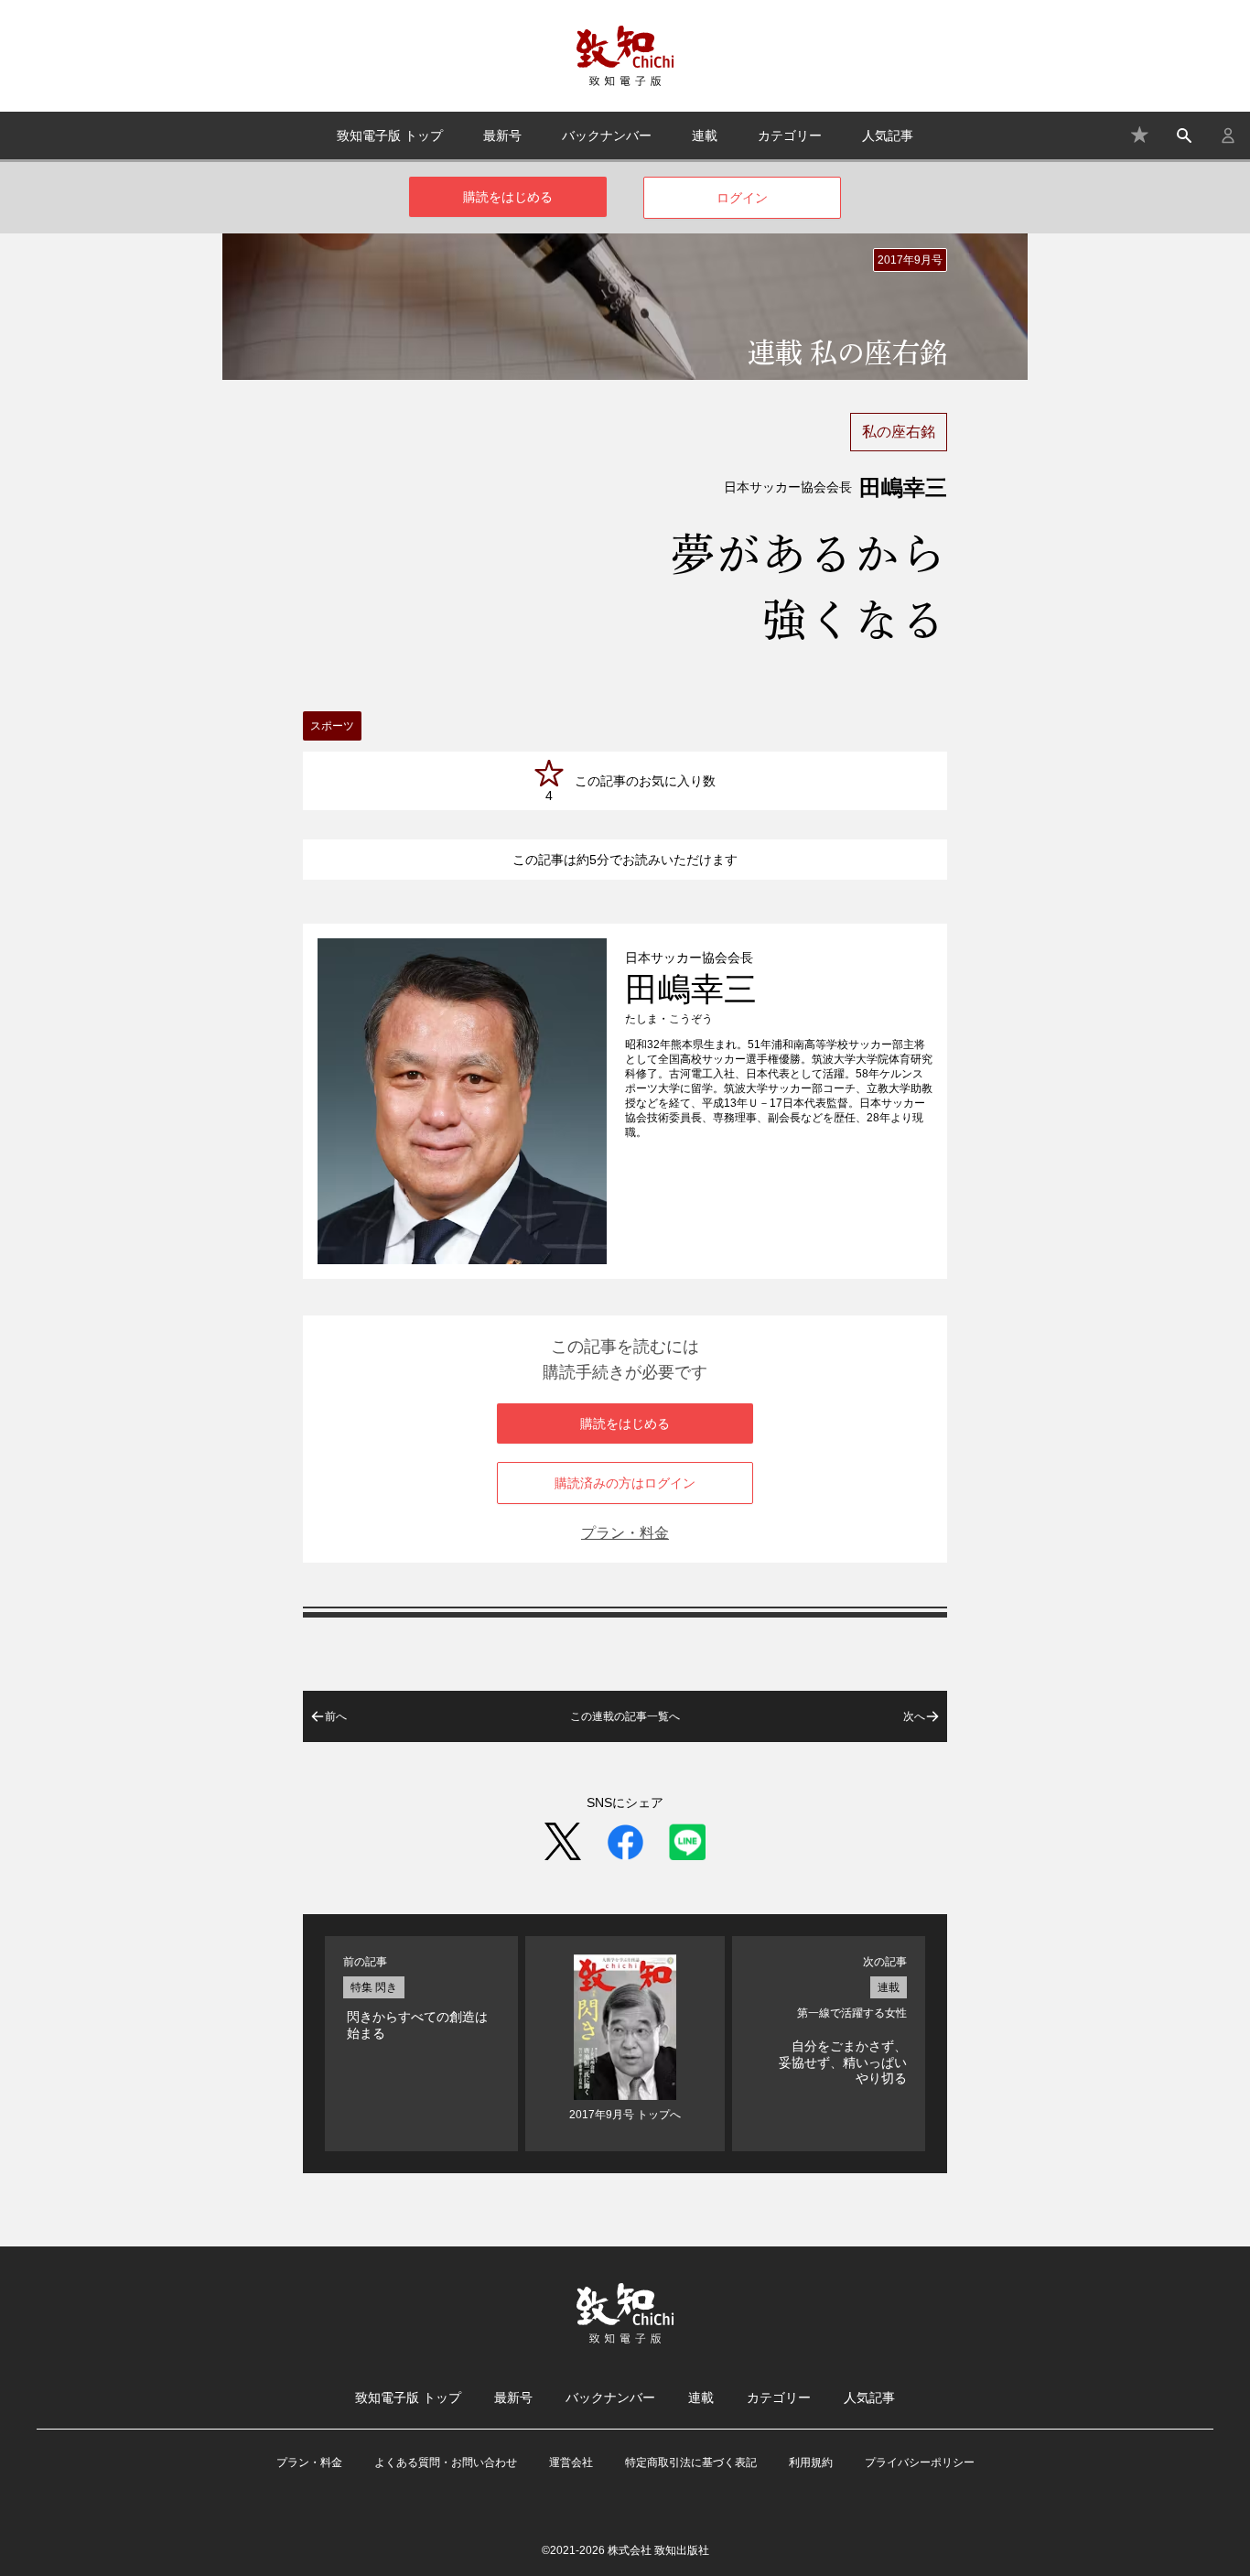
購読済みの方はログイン (625, 1483)
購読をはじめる (508, 197)
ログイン (742, 198)
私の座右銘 (899, 432)
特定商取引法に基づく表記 (691, 2462)
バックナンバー (607, 135)
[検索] (1184, 135)
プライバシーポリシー (920, 2462)
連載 (705, 135)
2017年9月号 (910, 260)
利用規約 (811, 2462)
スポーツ (332, 726)
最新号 (502, 135)
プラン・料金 (625, 1533)
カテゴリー (790, 135)
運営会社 (571, 2462)
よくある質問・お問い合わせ (446, 2462)
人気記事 (888, 135)
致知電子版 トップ (390, 135)
